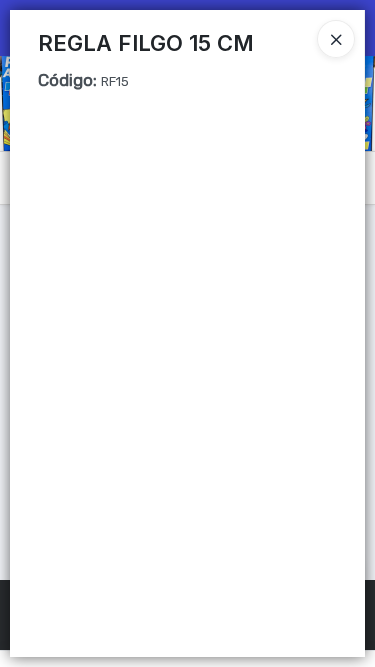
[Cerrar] (336, 39)
